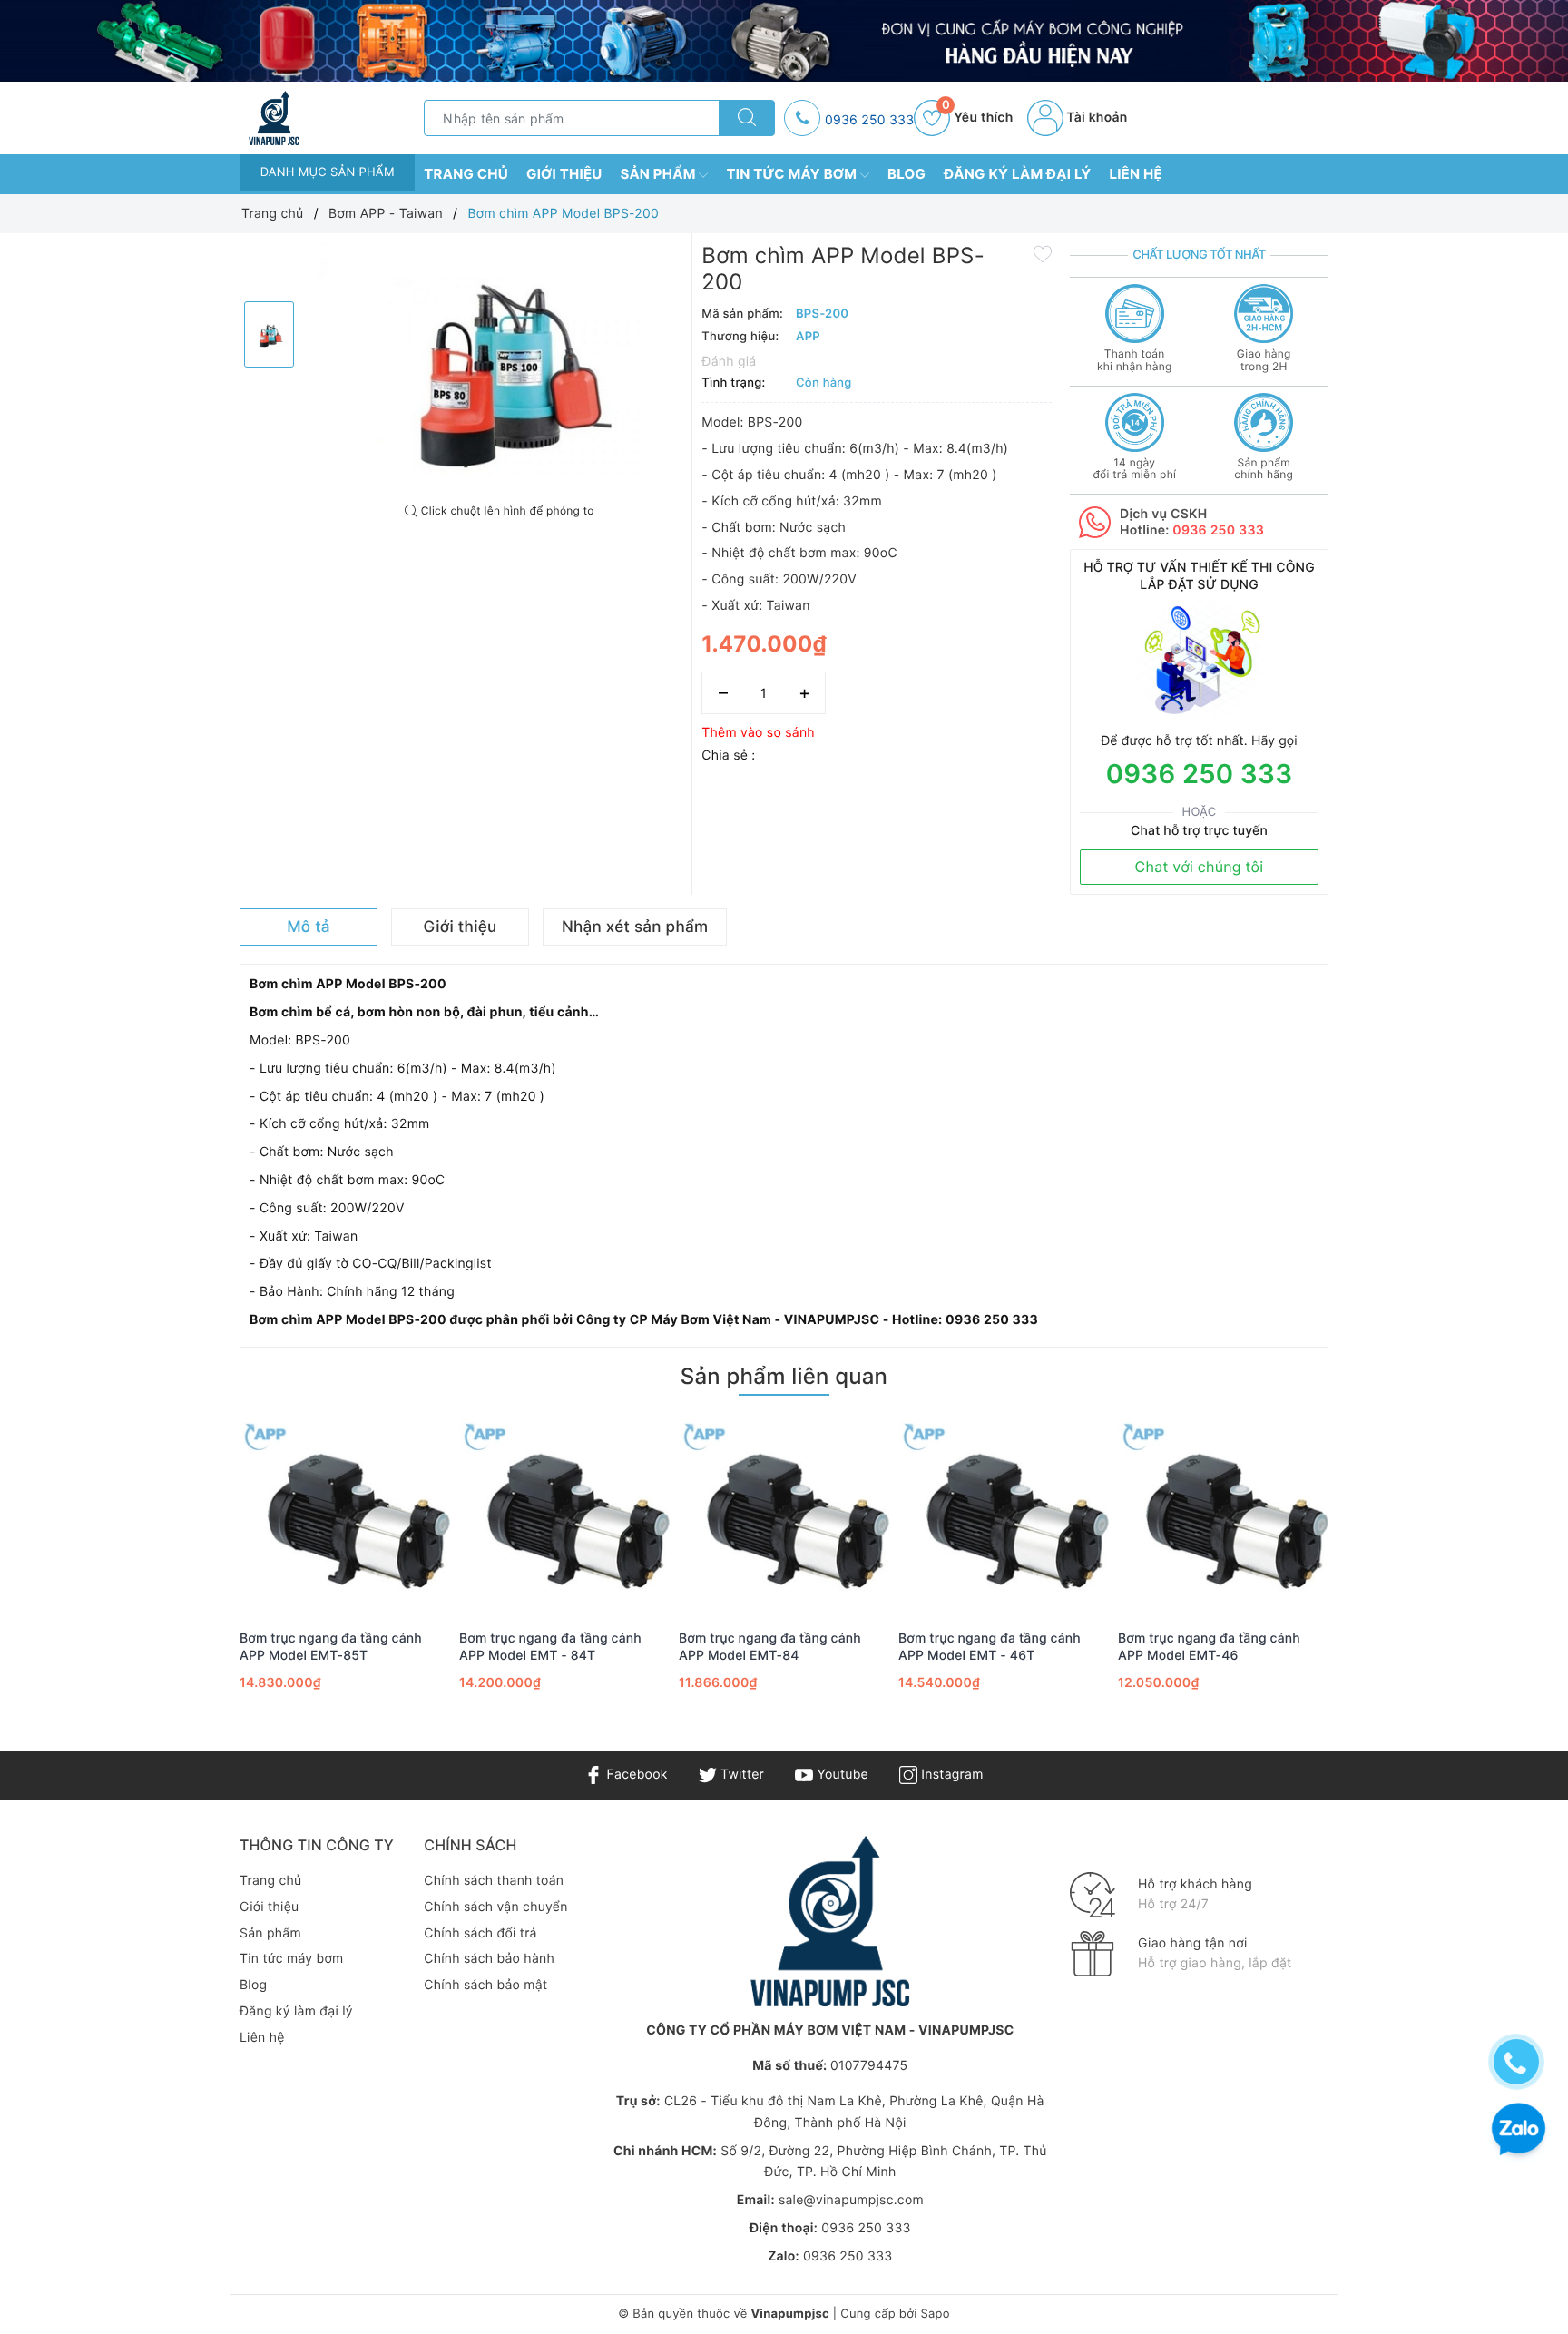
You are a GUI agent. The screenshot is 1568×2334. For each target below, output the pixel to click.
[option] (500, 368)
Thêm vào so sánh (758, 733)
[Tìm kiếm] (747, 118)
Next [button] (1378, 1575)
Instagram (950, 1775)
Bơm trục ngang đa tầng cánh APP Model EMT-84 (770, 1647)
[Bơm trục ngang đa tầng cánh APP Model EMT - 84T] (564, 1515)
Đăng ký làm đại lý (1017, 174)
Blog (906, 174)
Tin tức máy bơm (793, 174)
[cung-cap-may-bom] (784, 41)
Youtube (841, 1775)
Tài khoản (1096, 118)
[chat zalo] (1519, 2131)
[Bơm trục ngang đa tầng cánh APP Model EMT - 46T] (1004, 1515)
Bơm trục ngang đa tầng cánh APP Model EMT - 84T (550, 1647)
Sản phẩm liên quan (784, 1376)
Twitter (740, 1775)
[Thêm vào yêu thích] (1043, 253)
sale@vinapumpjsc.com (851, 2200)
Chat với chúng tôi (1200, 867)
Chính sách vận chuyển (495, 1907)
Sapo (935, 2314)
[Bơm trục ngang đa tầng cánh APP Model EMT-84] (784, 1515)
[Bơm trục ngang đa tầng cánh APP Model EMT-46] (1223, 1515)
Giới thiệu (564, 174)
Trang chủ (466, 174)
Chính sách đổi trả (480, 1933)
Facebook (635, 1775)
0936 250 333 (869, 120)
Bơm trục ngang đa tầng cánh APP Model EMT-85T (331, 1647)
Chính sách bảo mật (485, 1985)
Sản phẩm (660, 174)
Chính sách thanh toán (494, 1881)
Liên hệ (1136, 174)
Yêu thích (977, 118)
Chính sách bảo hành (489, 1959)
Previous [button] (190, 1575)
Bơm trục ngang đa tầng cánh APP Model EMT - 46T (990, 1647)
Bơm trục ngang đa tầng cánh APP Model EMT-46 (1209, 1647)
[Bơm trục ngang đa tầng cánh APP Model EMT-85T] (345, 1515)
